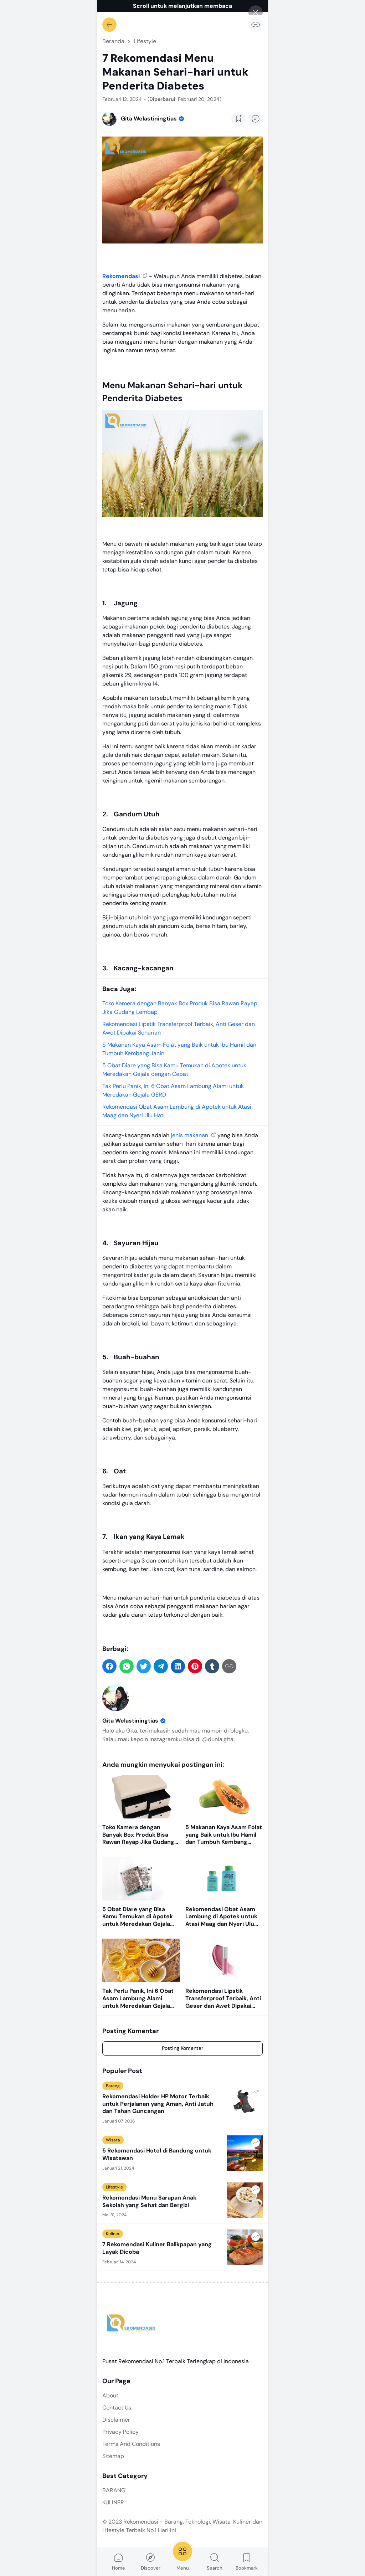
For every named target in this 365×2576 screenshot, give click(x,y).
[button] (109, 1666)
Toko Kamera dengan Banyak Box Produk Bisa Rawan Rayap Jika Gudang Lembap (138, 1835)
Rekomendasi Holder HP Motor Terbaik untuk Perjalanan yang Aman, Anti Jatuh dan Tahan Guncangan (158, 2104)
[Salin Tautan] (256, 25)
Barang (113, 2086)
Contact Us (117, 2408)
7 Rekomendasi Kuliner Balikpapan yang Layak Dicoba (157, 2248)
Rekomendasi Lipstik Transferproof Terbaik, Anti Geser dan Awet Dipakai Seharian (223, 1998)
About (110, 2395)
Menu (183, 2568)
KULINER (113, 2502)
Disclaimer (116, 2420)
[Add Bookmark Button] (238, 119)
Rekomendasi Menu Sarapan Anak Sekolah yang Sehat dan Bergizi (149, 2202)
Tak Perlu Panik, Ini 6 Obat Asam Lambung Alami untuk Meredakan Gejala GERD (138, 1998)
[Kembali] (109, 25)
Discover (151, 2568)
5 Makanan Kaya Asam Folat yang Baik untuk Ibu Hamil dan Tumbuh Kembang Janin (224, 1835)
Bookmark (247, 2568)
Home (119, 2568)
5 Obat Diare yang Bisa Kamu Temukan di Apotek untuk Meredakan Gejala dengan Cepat (138, 1917)
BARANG (114, 2490)
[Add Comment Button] (256, 119)
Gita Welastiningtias (130, 1721)
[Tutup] (256, 12)
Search (215, 2568)
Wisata (113, 2140)
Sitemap (113, 2456)
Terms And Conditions (131, 2444)
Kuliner (113, 2234)
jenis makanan (190, 1135)
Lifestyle (114, 2187)
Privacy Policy (120, 2432)
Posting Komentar (182, 2048)
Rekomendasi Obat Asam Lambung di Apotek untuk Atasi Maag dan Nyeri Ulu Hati (221, 1917)
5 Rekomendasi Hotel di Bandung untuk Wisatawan (157, 2154)
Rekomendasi (122, 276)
